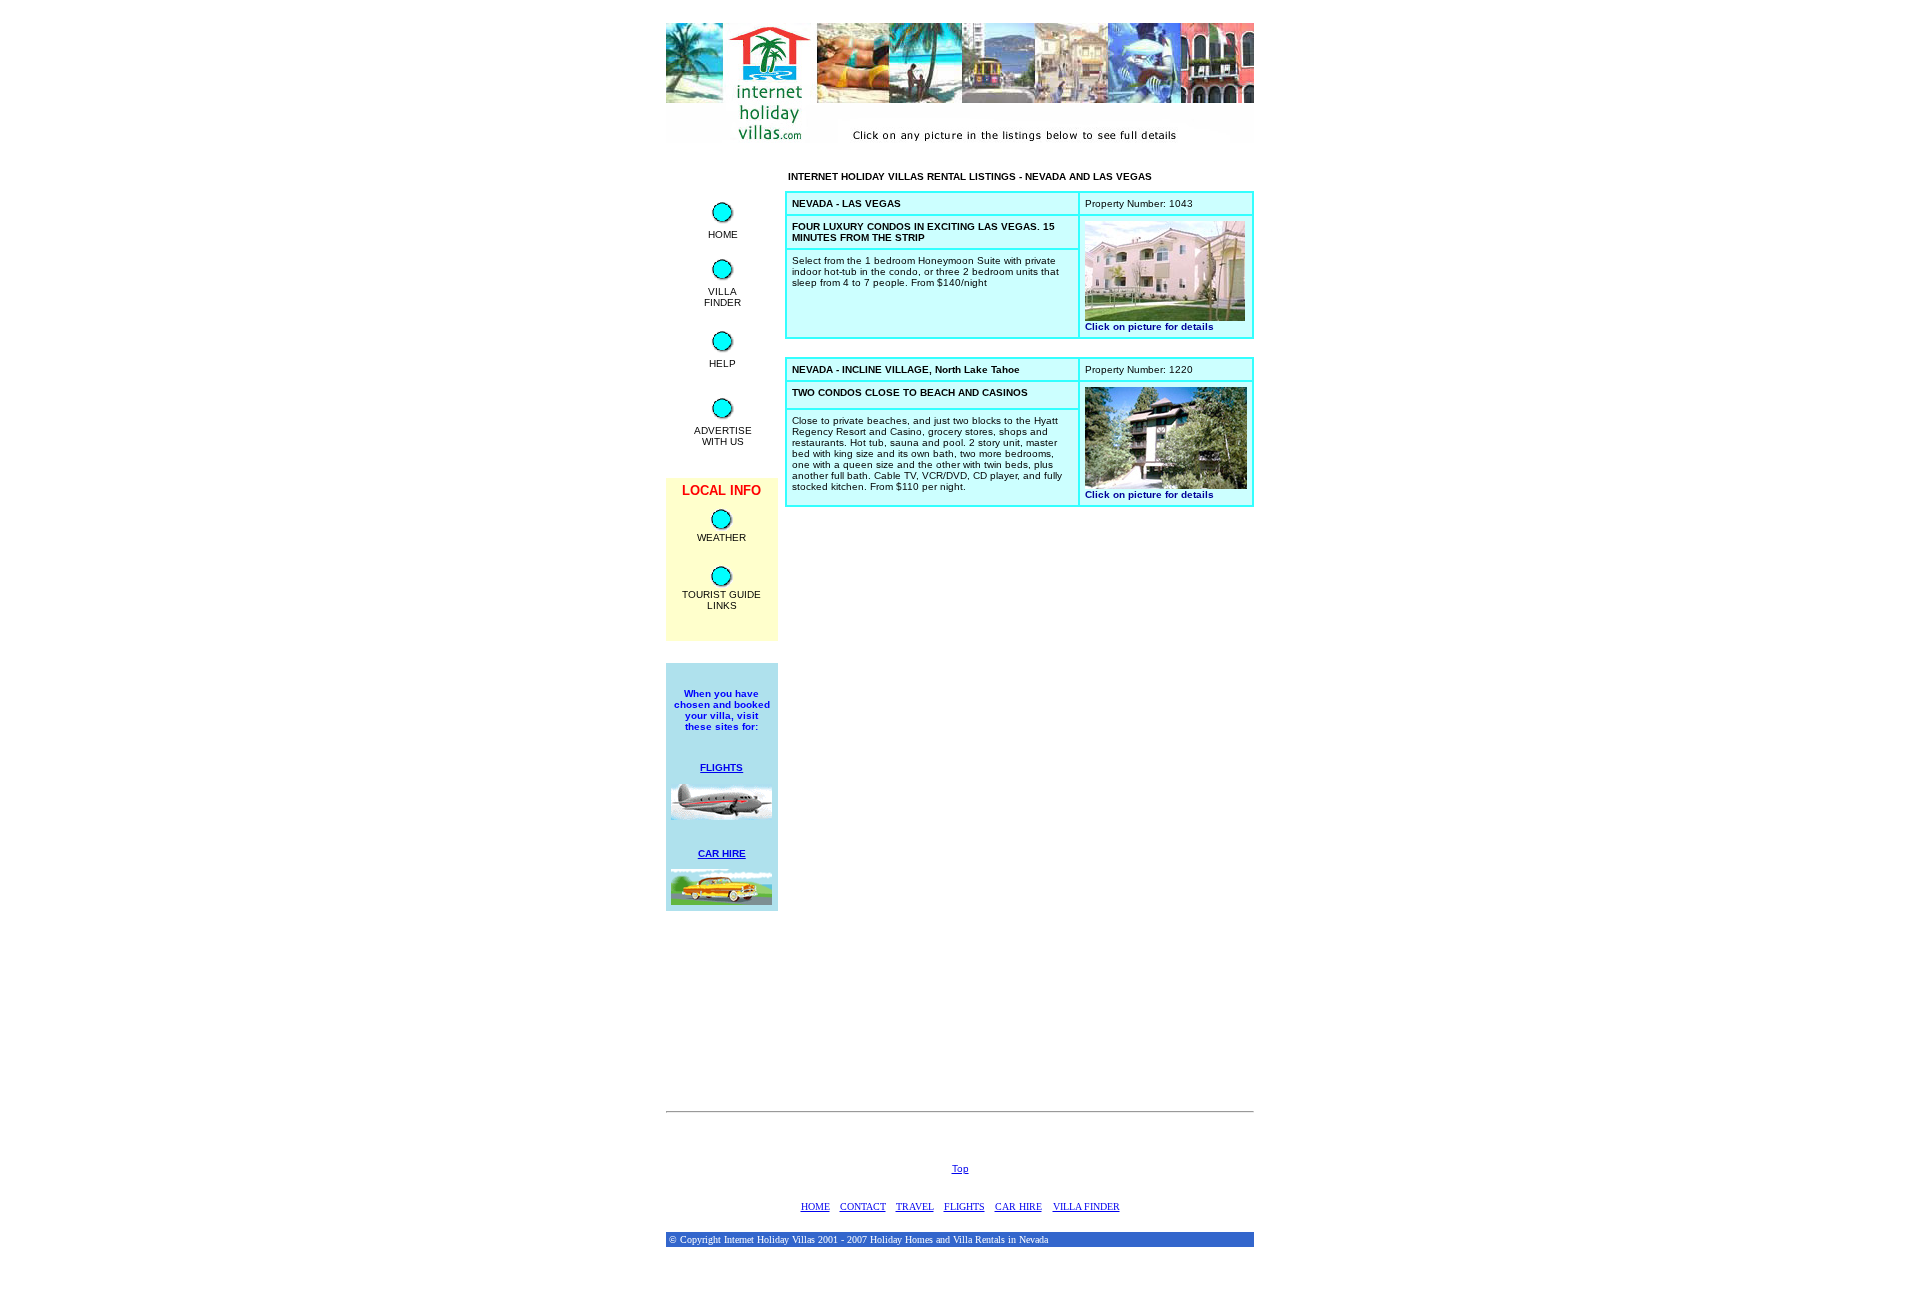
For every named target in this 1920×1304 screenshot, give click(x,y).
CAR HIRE (1018, 1206)
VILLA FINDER (1086, 1206)
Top (960, 1168)
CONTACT (863, 1206)
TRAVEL (915, 1206)
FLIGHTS (964, 1206)
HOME (815, 1206)
